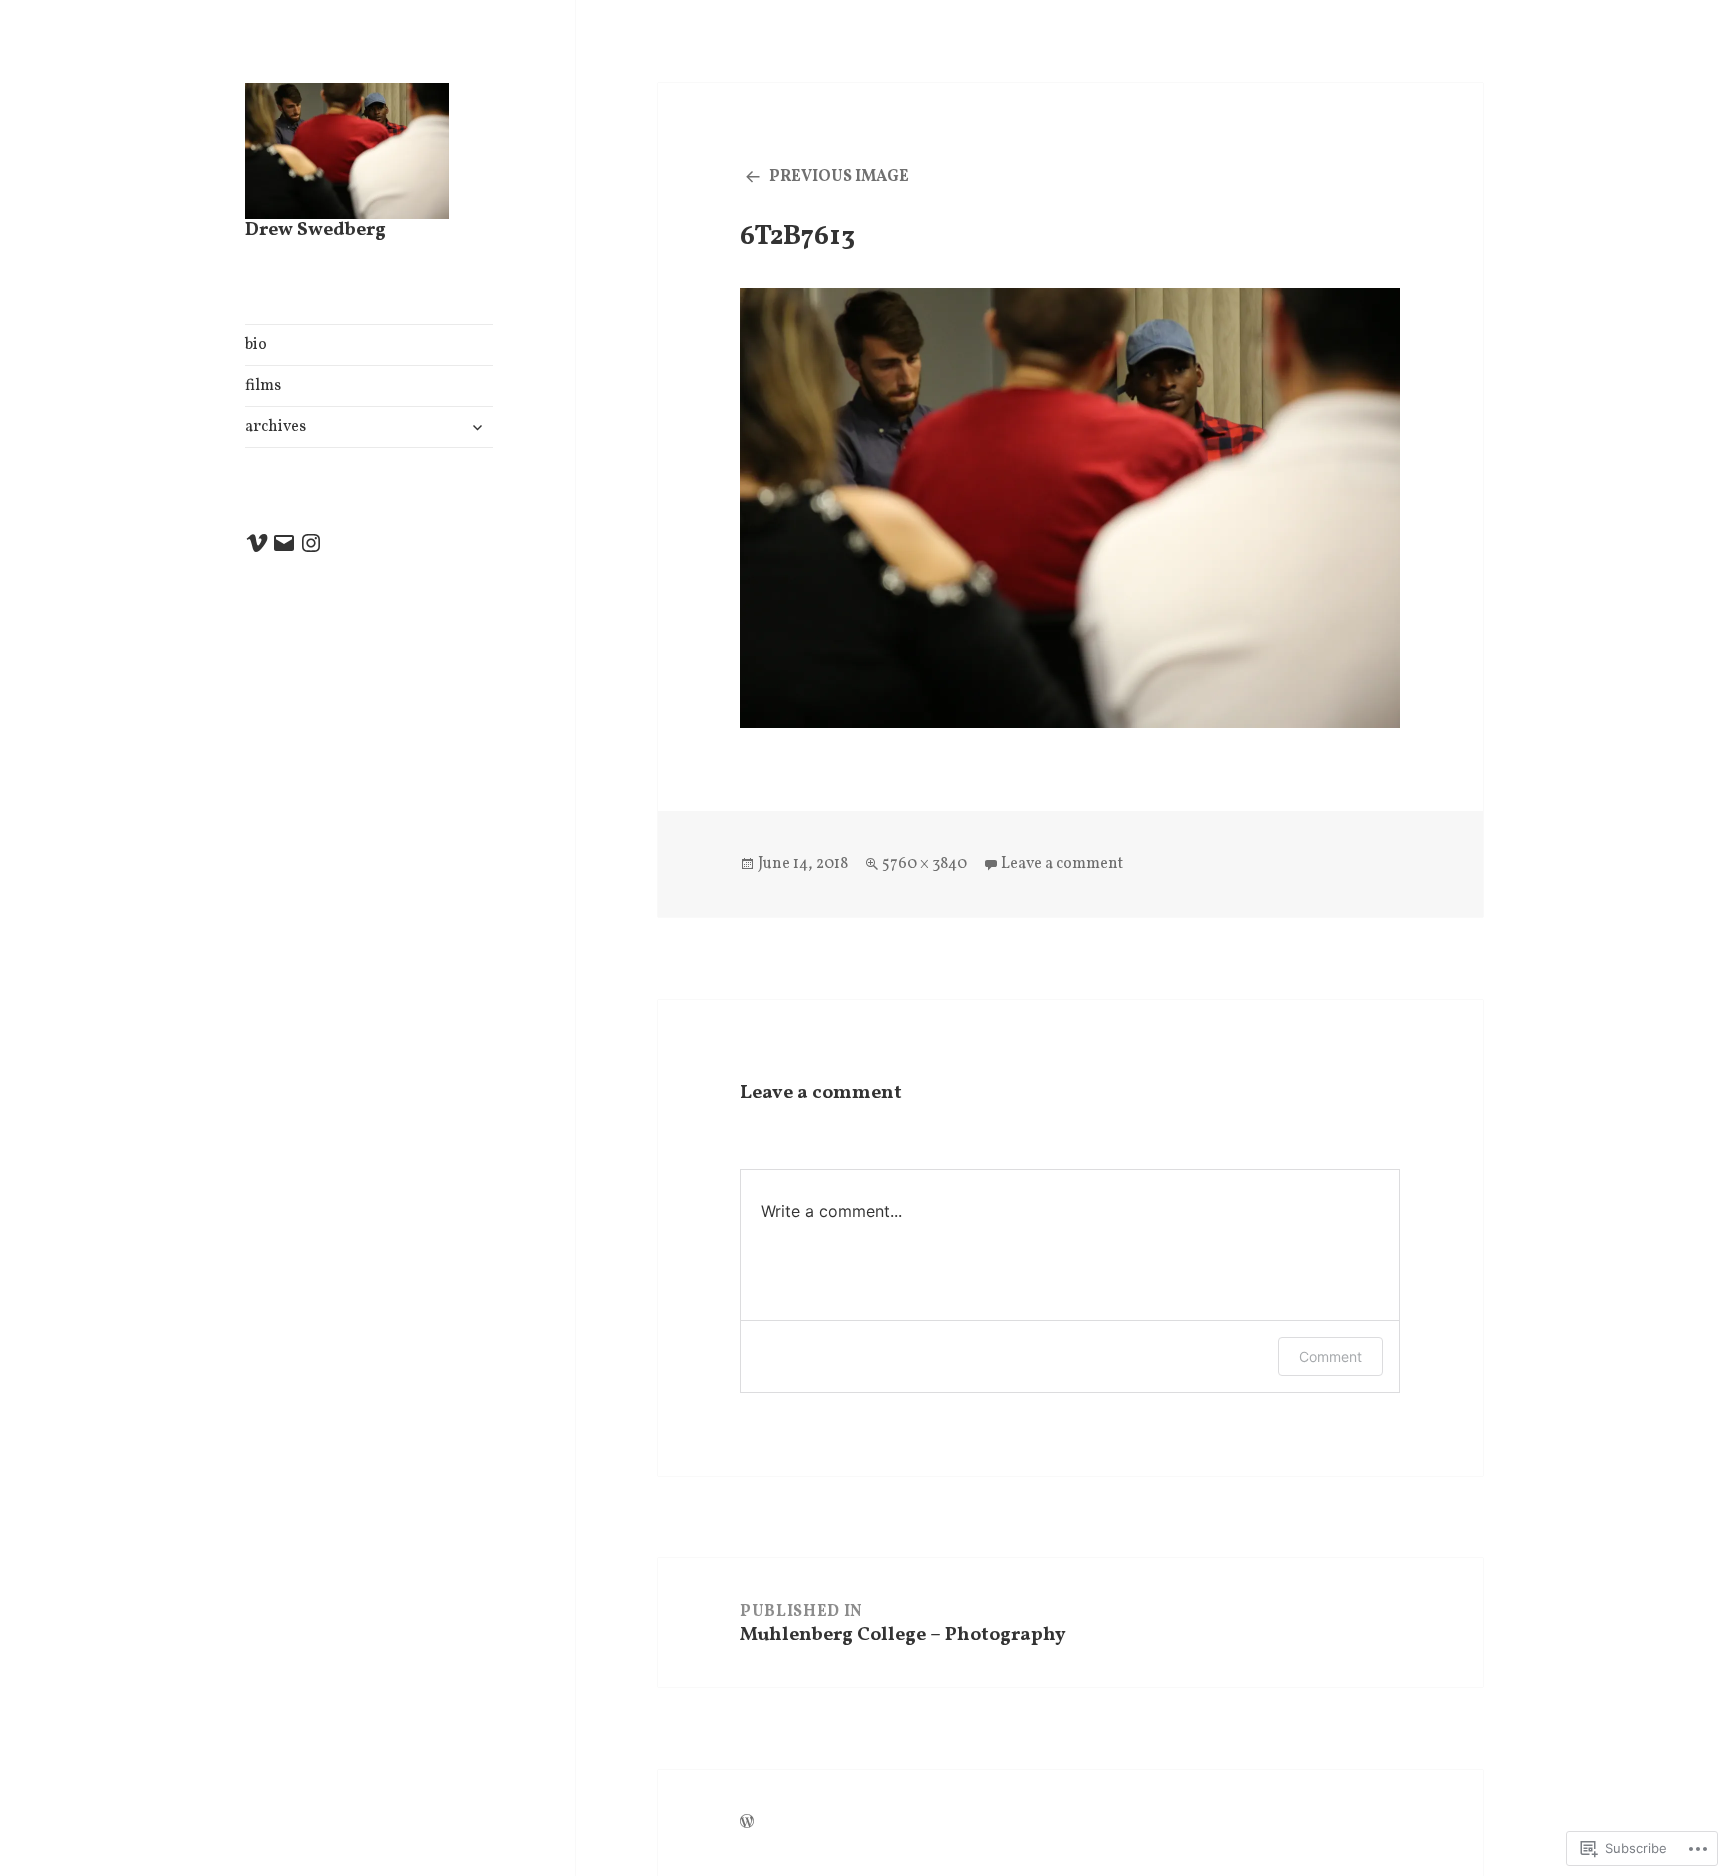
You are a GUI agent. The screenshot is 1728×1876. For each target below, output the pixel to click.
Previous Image (839, 177)
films (263, 386)
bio (256, 345)
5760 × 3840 (924, 864)
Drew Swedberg (315, 230)
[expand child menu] (477, 427)
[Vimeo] (257, 543)
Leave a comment (1062, 864)
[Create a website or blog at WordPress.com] (747, 1823)
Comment (1330, 1356)
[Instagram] (311, 543)
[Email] (284, 543)
